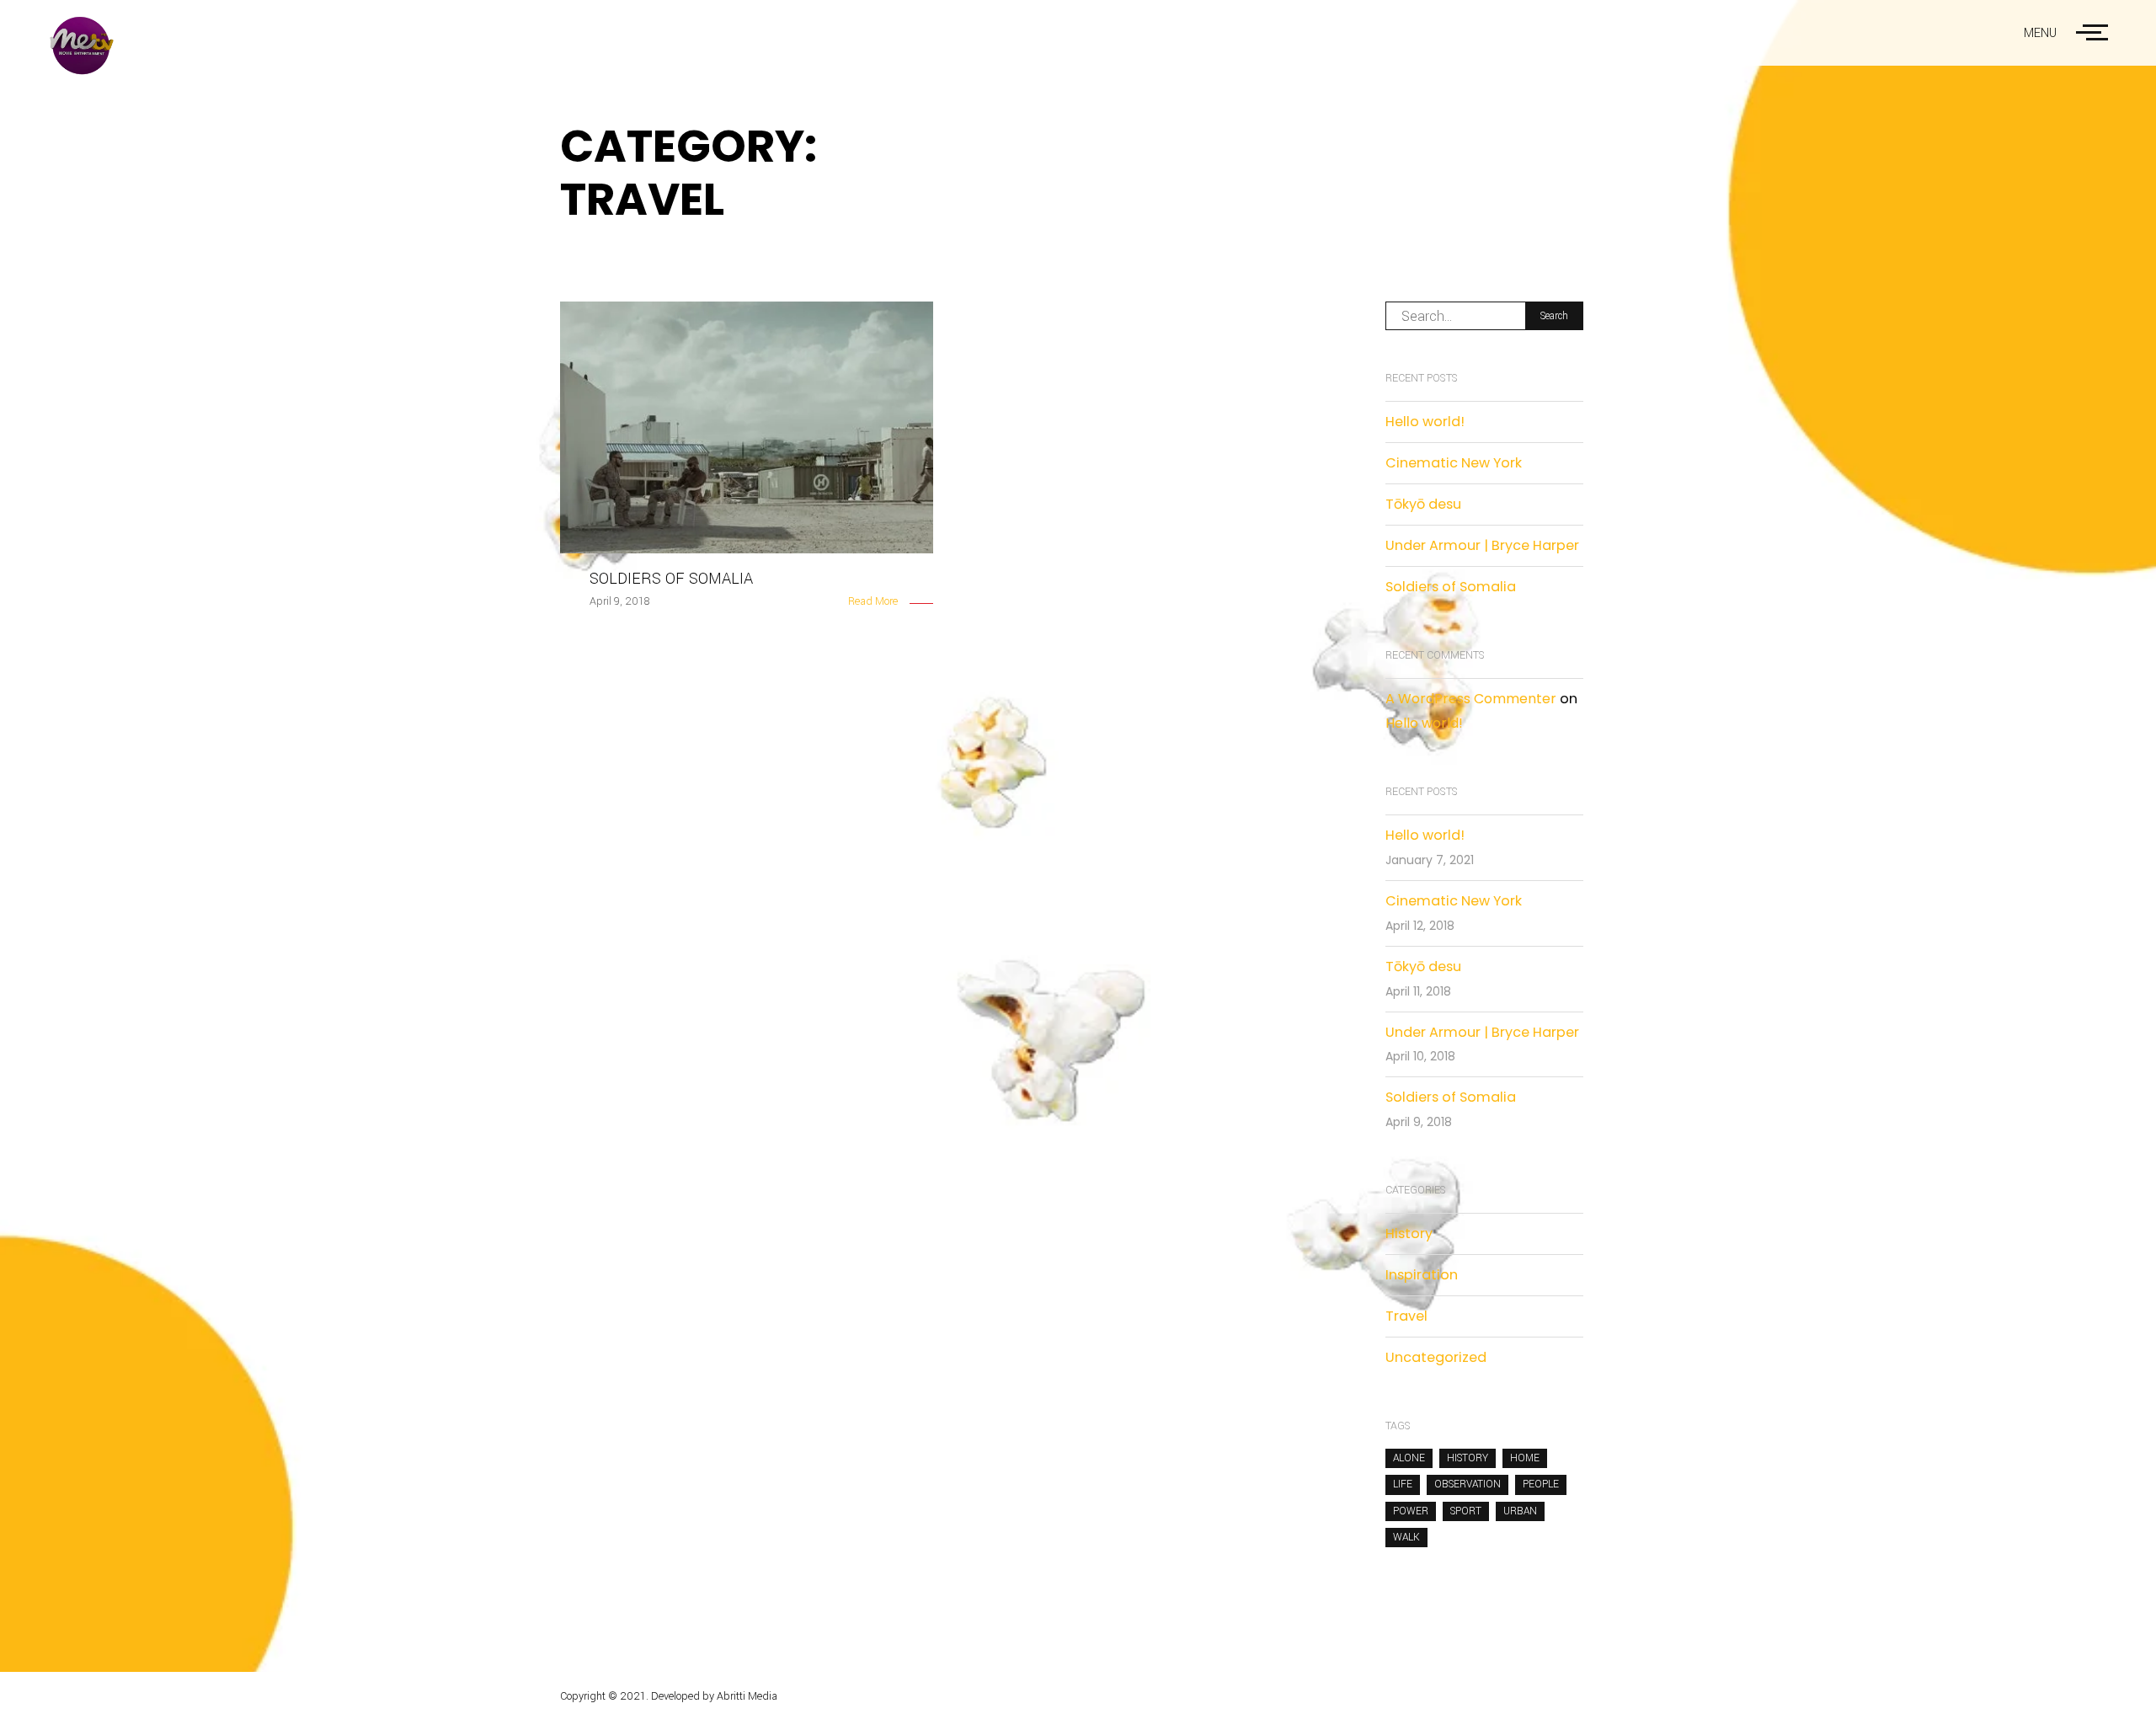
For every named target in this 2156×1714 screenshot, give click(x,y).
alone (1409, 1458)
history (1468, 1458)
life (1403, 1484)
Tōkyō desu (1423, 504)
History (1409, 1233)
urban (1520, 1511)
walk (1406, 1537)
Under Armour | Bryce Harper (1482, 545)
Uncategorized (1436, 1357)
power (1411, 1511)
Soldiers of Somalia (1451, 587)
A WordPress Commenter (1471, 699)
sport (1466, 1511)
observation (1468, 1484)
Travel (1406, 1316)
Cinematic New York (1454, 463)
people (1541, 1484)
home (1525, 1458)
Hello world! (1425, 422)
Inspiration (1422, 1275)
